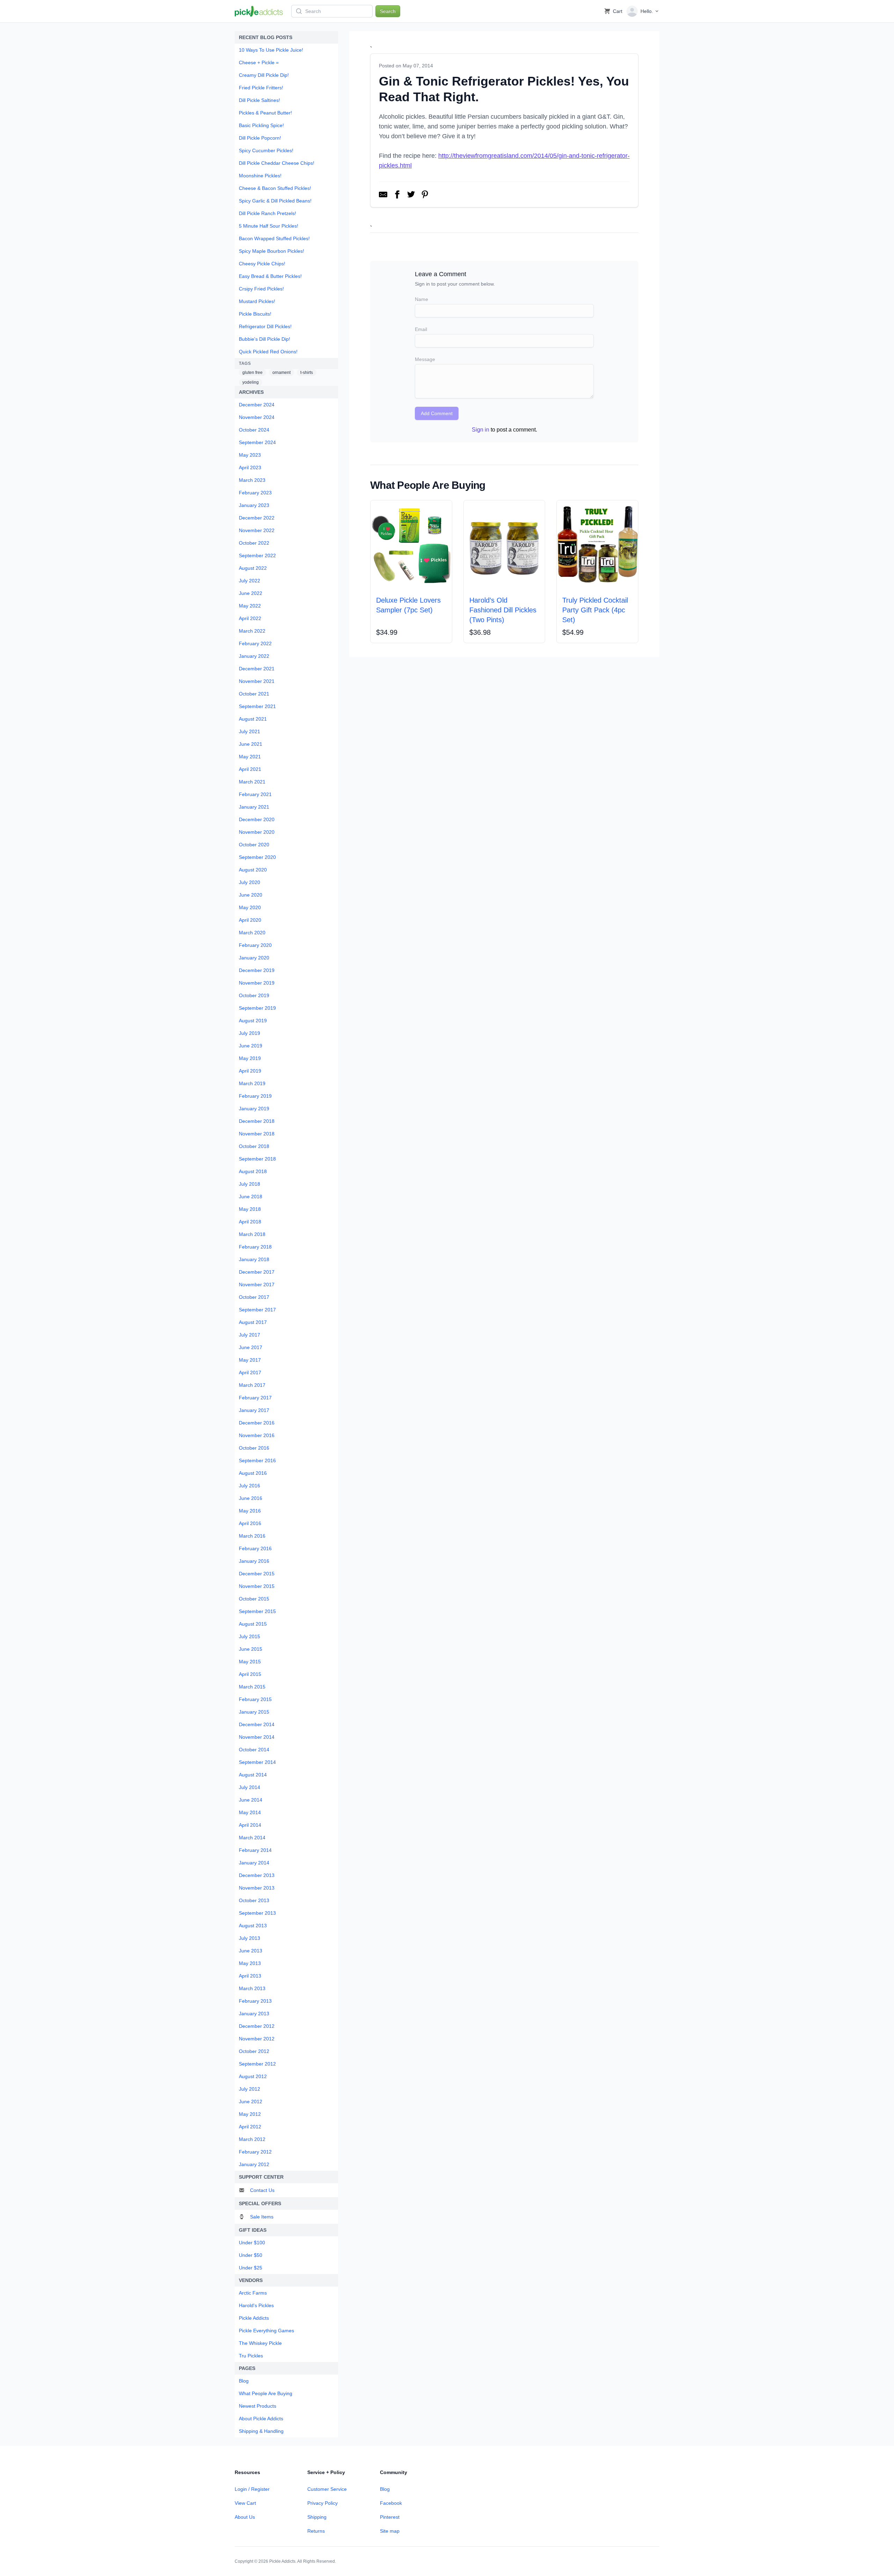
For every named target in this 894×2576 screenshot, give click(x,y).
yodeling (251, 382)
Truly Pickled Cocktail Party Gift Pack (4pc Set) (595, 610)
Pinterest (390, 2517)
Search (388, 11)
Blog (385, 2489)
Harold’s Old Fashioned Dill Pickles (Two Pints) (503, 610)
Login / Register (252, 2489)
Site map (390, 2531)
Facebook (391, 2503)
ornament (281, 373)
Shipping (317, 2517)
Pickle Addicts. (283, 2561)
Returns (316, 2531)
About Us (245, 2517)
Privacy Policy (323, 2503)
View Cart (245, 2503)
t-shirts (307, 373)
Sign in (481, 430)
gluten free (252, 373)
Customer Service (327, 2489)
